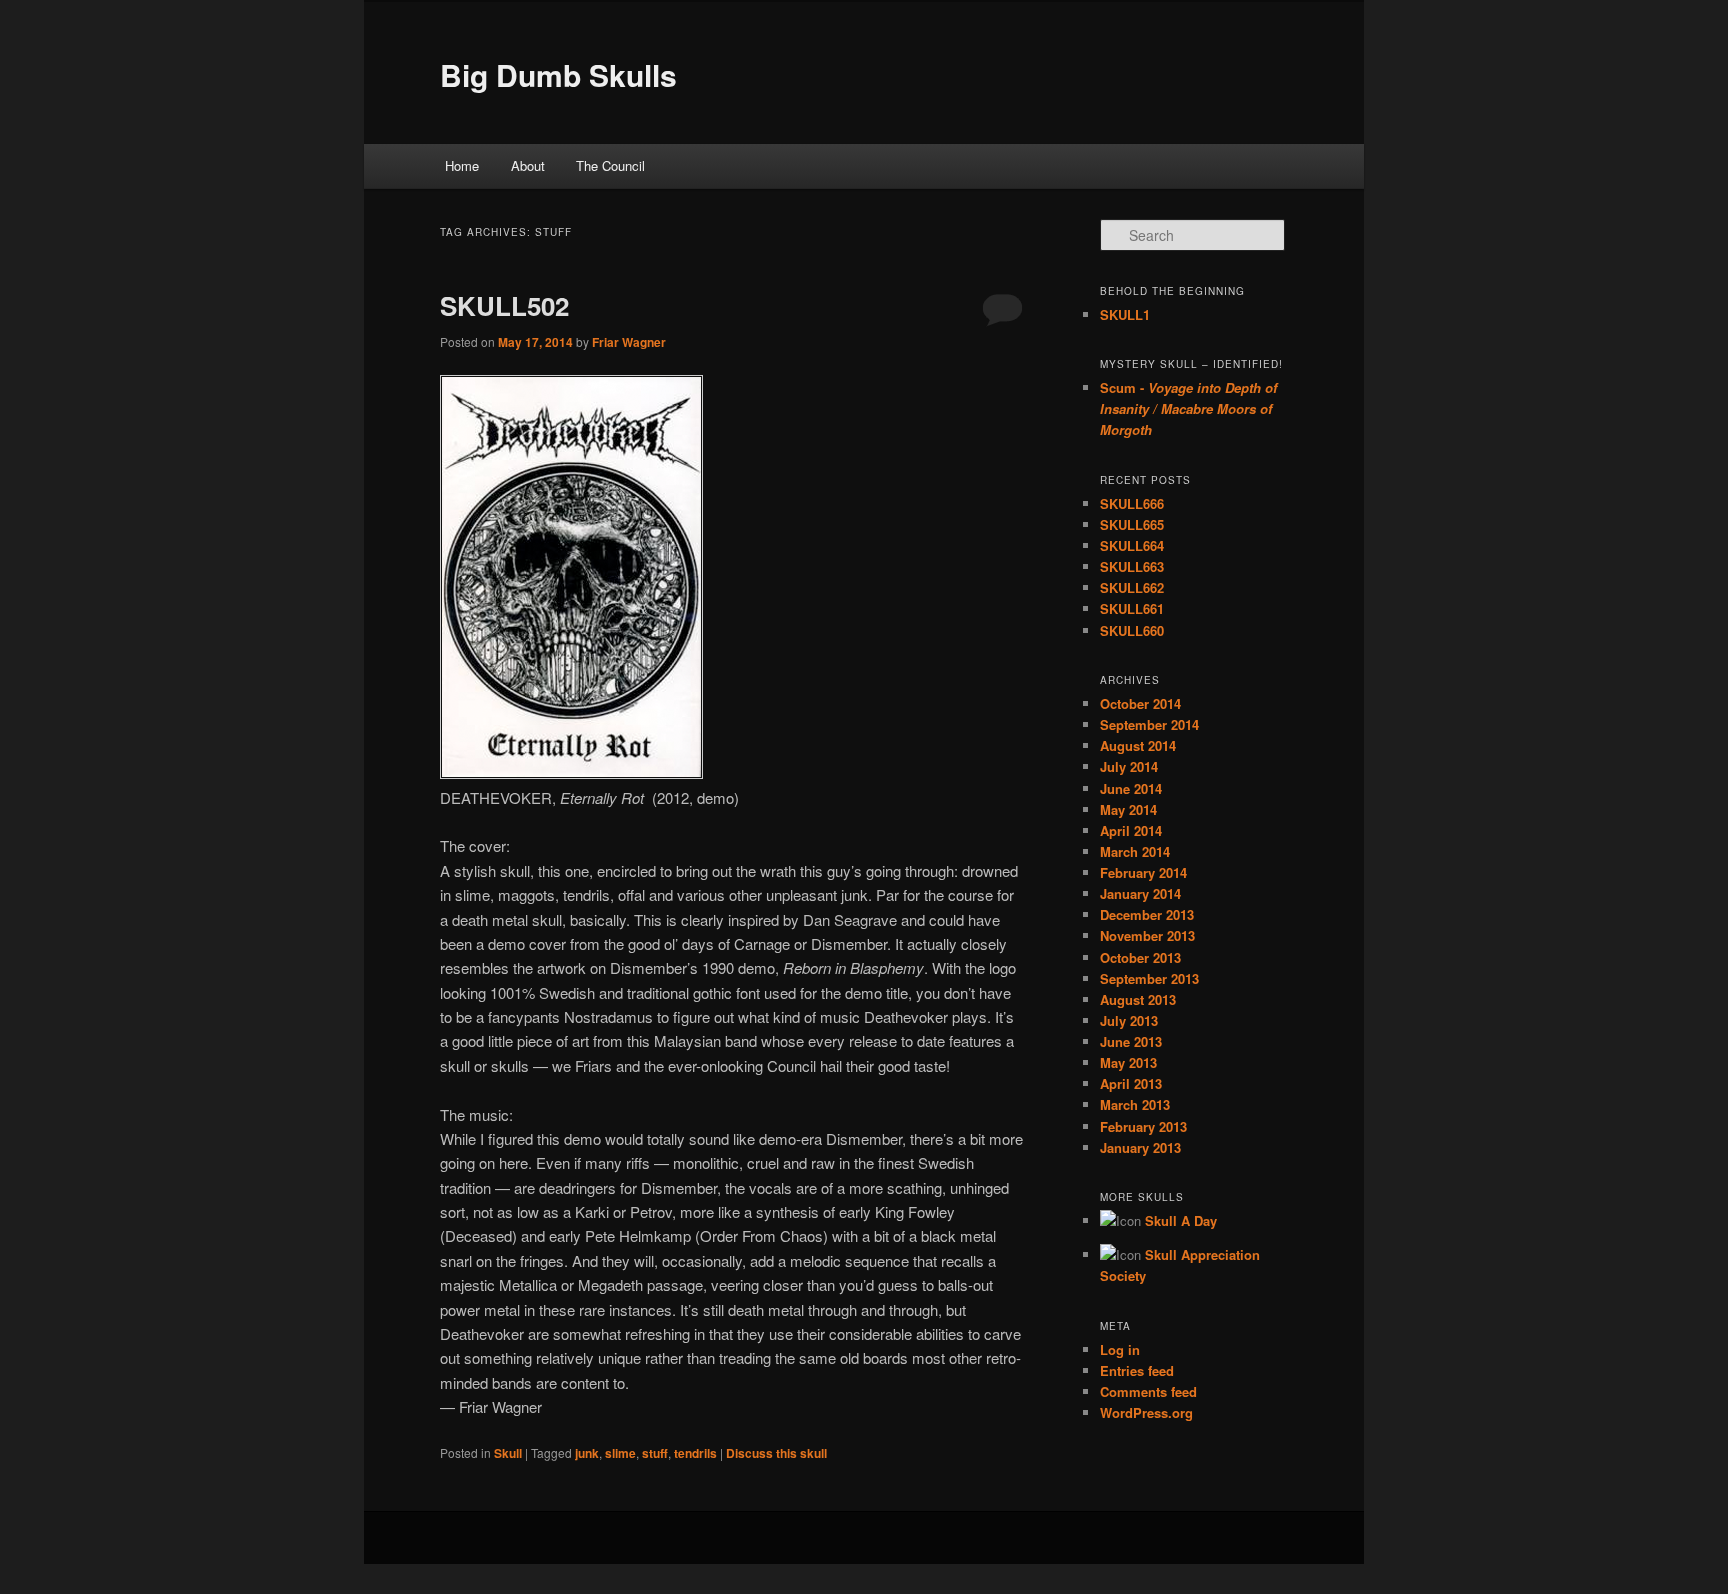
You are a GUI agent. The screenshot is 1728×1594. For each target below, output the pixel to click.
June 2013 (1131, 1041)
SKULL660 (1132, 630)
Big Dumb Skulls (558, 74)
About (528, 165)
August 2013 (1138, 999)
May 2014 (1128, 809)
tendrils (695, 1453)
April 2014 (1131, 830)
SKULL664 (1132, 545)
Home (462, 165)
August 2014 (1138, 745)
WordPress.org (1146, 1412)
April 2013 (1131, 1083)
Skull (508, 1453)
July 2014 (1129, 766)
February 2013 (1143, 1126)
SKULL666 (1132, 503)
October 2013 (1140, 957)
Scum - (1188, 408)
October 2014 (1140, 703)
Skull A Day (1181, 1220)
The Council (610, 165)
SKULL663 (1132, 566)
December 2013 (1147, 914)
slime (620, 1453)
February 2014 (1143, 872)
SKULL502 (504, 305)
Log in (1120, 1349)
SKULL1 (1125, 314)
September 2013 (1149, 978)
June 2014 (1131, 788)
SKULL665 (1132, 524)
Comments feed (1148, 1391)
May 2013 (1128, 1062)
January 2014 (1140, 893)
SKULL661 (1132, 608)
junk (587, 1453)
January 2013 (1140, 1147)
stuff (655, 1453)
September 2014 (1149, 724)
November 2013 (1147, 935)
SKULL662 (1132, 587)
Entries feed (1137, 1370)
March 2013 (1135, 1104)
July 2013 (1129, 1020)
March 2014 (1135, 851)
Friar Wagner (629, 342)
